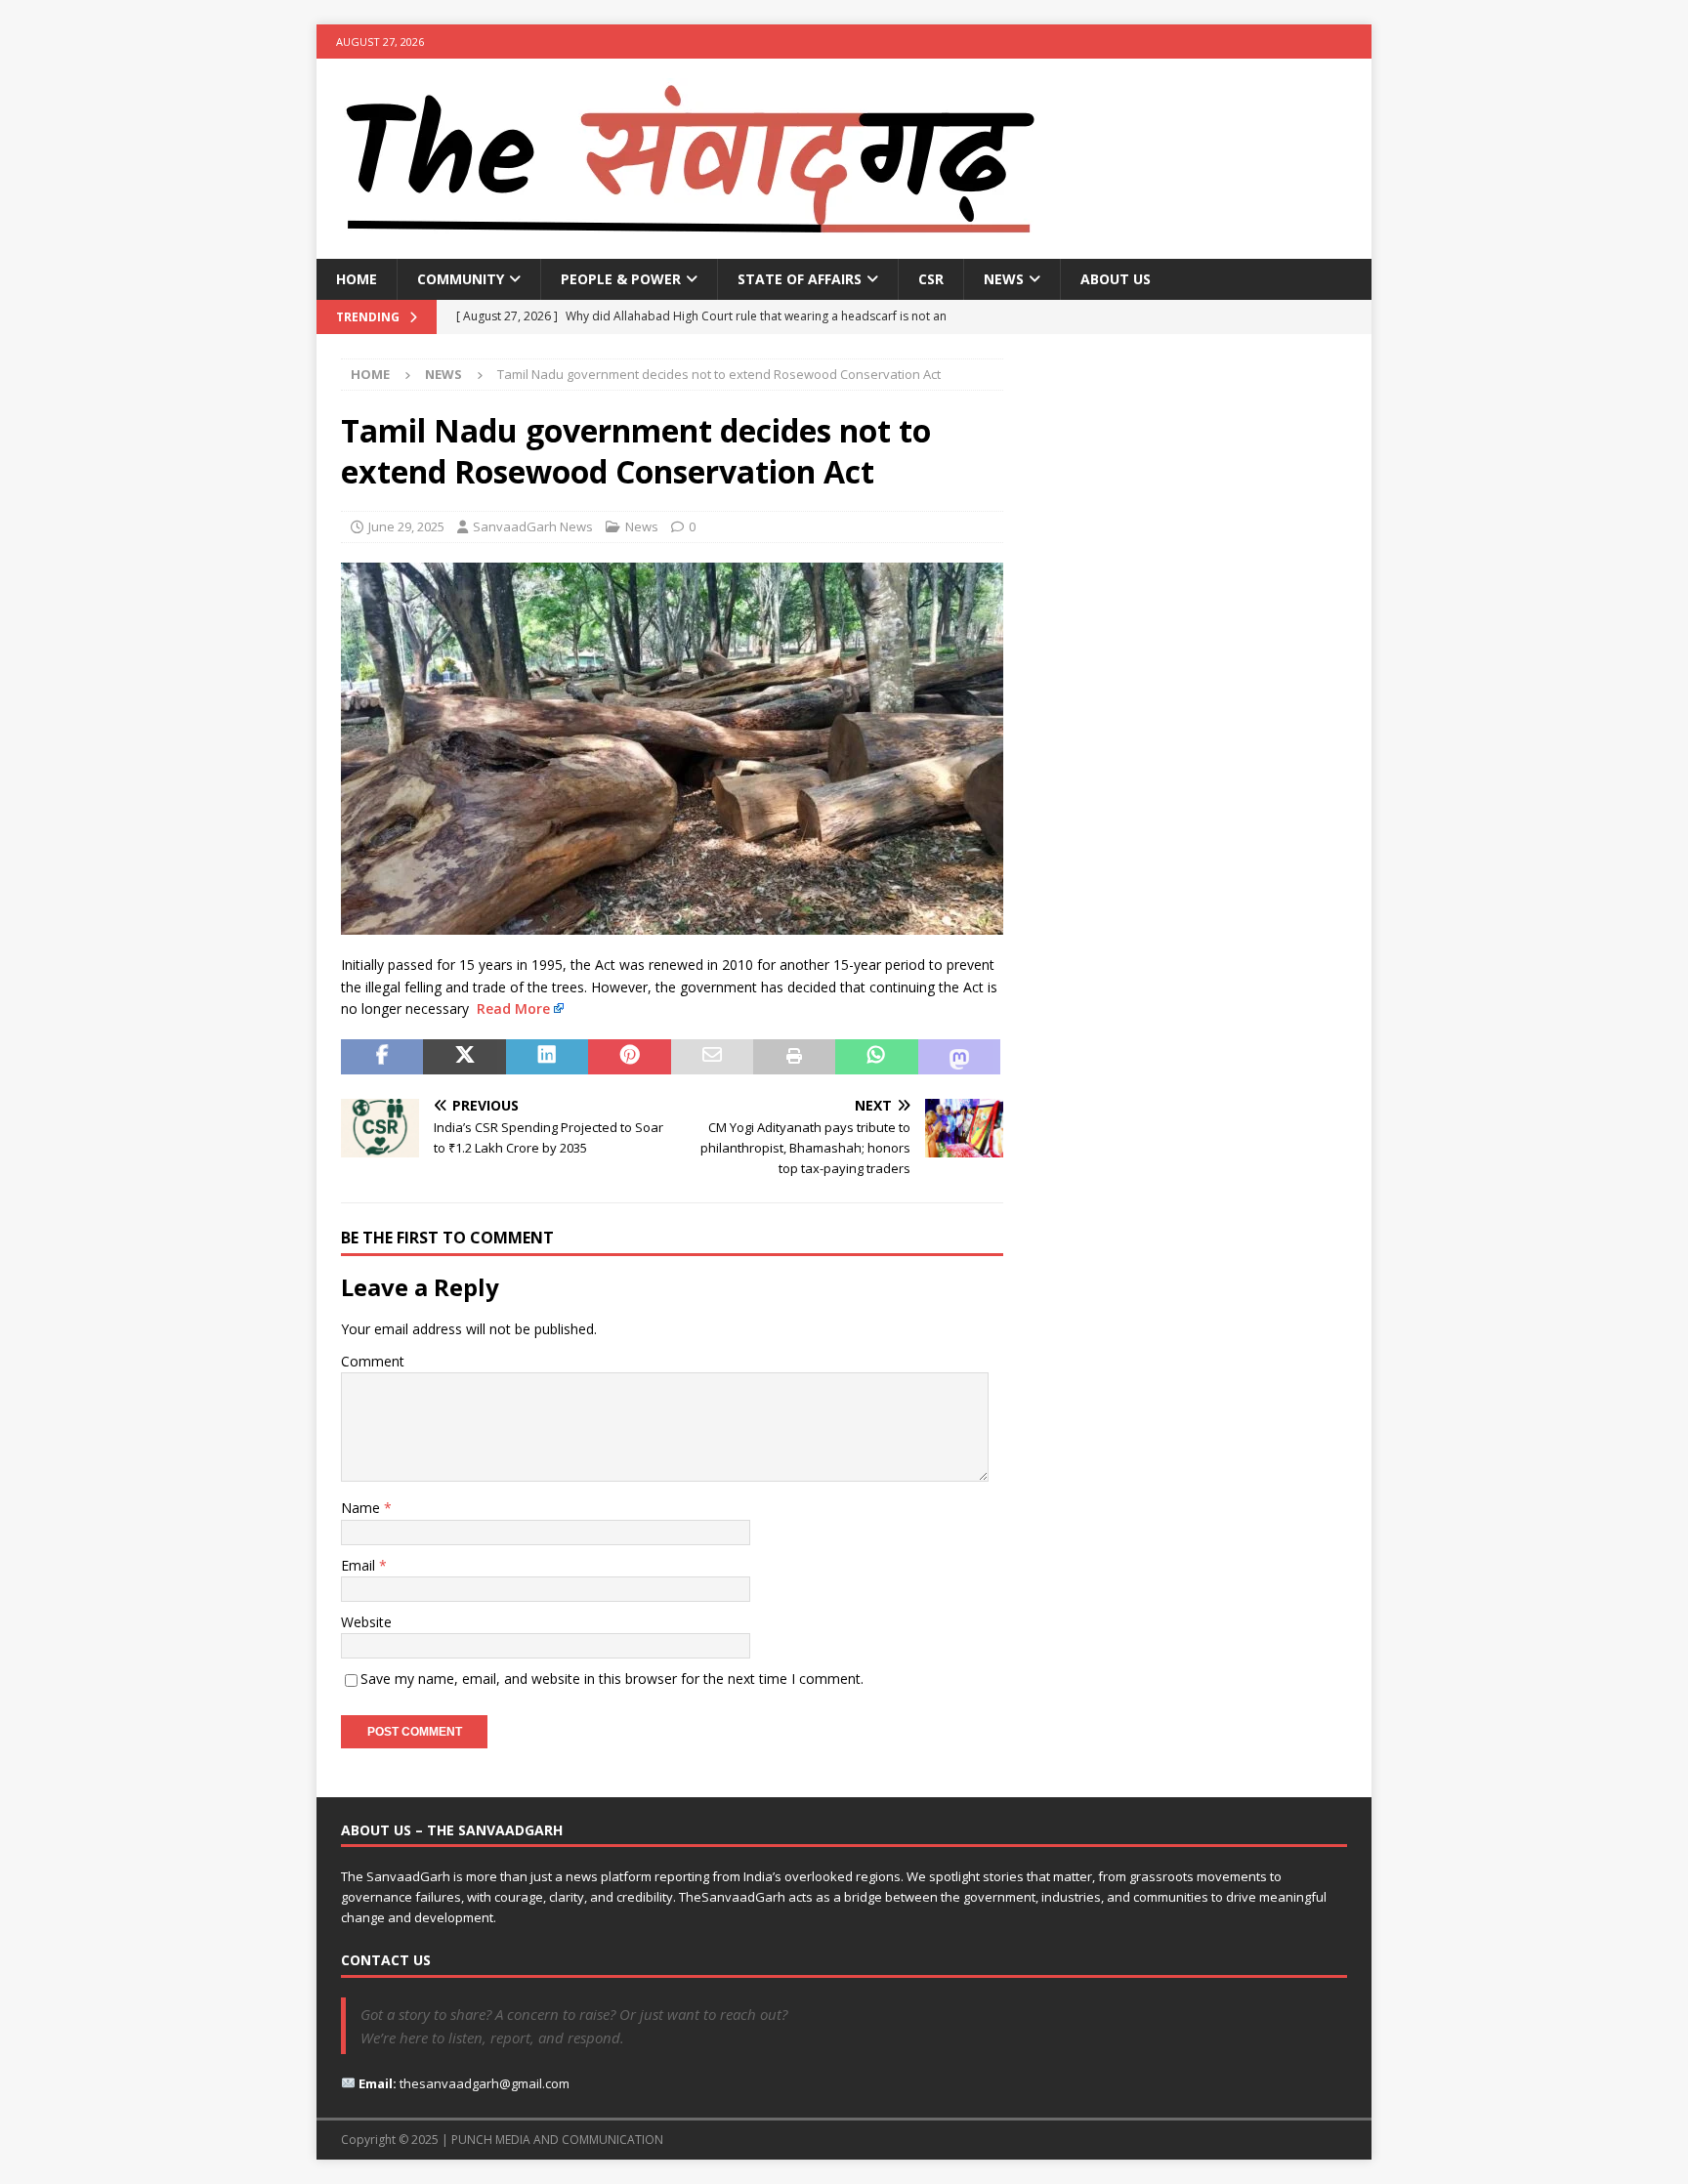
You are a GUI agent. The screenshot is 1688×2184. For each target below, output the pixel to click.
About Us (1116, 279)
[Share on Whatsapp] (876, 1057)
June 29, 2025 (406, 526)
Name (362, 1508)
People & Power (621, 279)
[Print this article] (794, 1057)
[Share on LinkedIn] (547, 1057)
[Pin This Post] (629, 1057)
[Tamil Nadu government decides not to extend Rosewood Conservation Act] (672, 924)
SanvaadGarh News (533, 526)
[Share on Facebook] (382, 1057)
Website (366, 1622)
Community (461, 279)
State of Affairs (800, 279)
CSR (931, 279)
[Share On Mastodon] (959, 1057)
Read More (513, 1008)
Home (357, 279)
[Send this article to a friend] (712, 1057)
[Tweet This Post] (464, 1057)
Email (360, 1565)
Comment (373, 1361)
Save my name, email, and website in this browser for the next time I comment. (612, 1679)
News (1004, 279)
